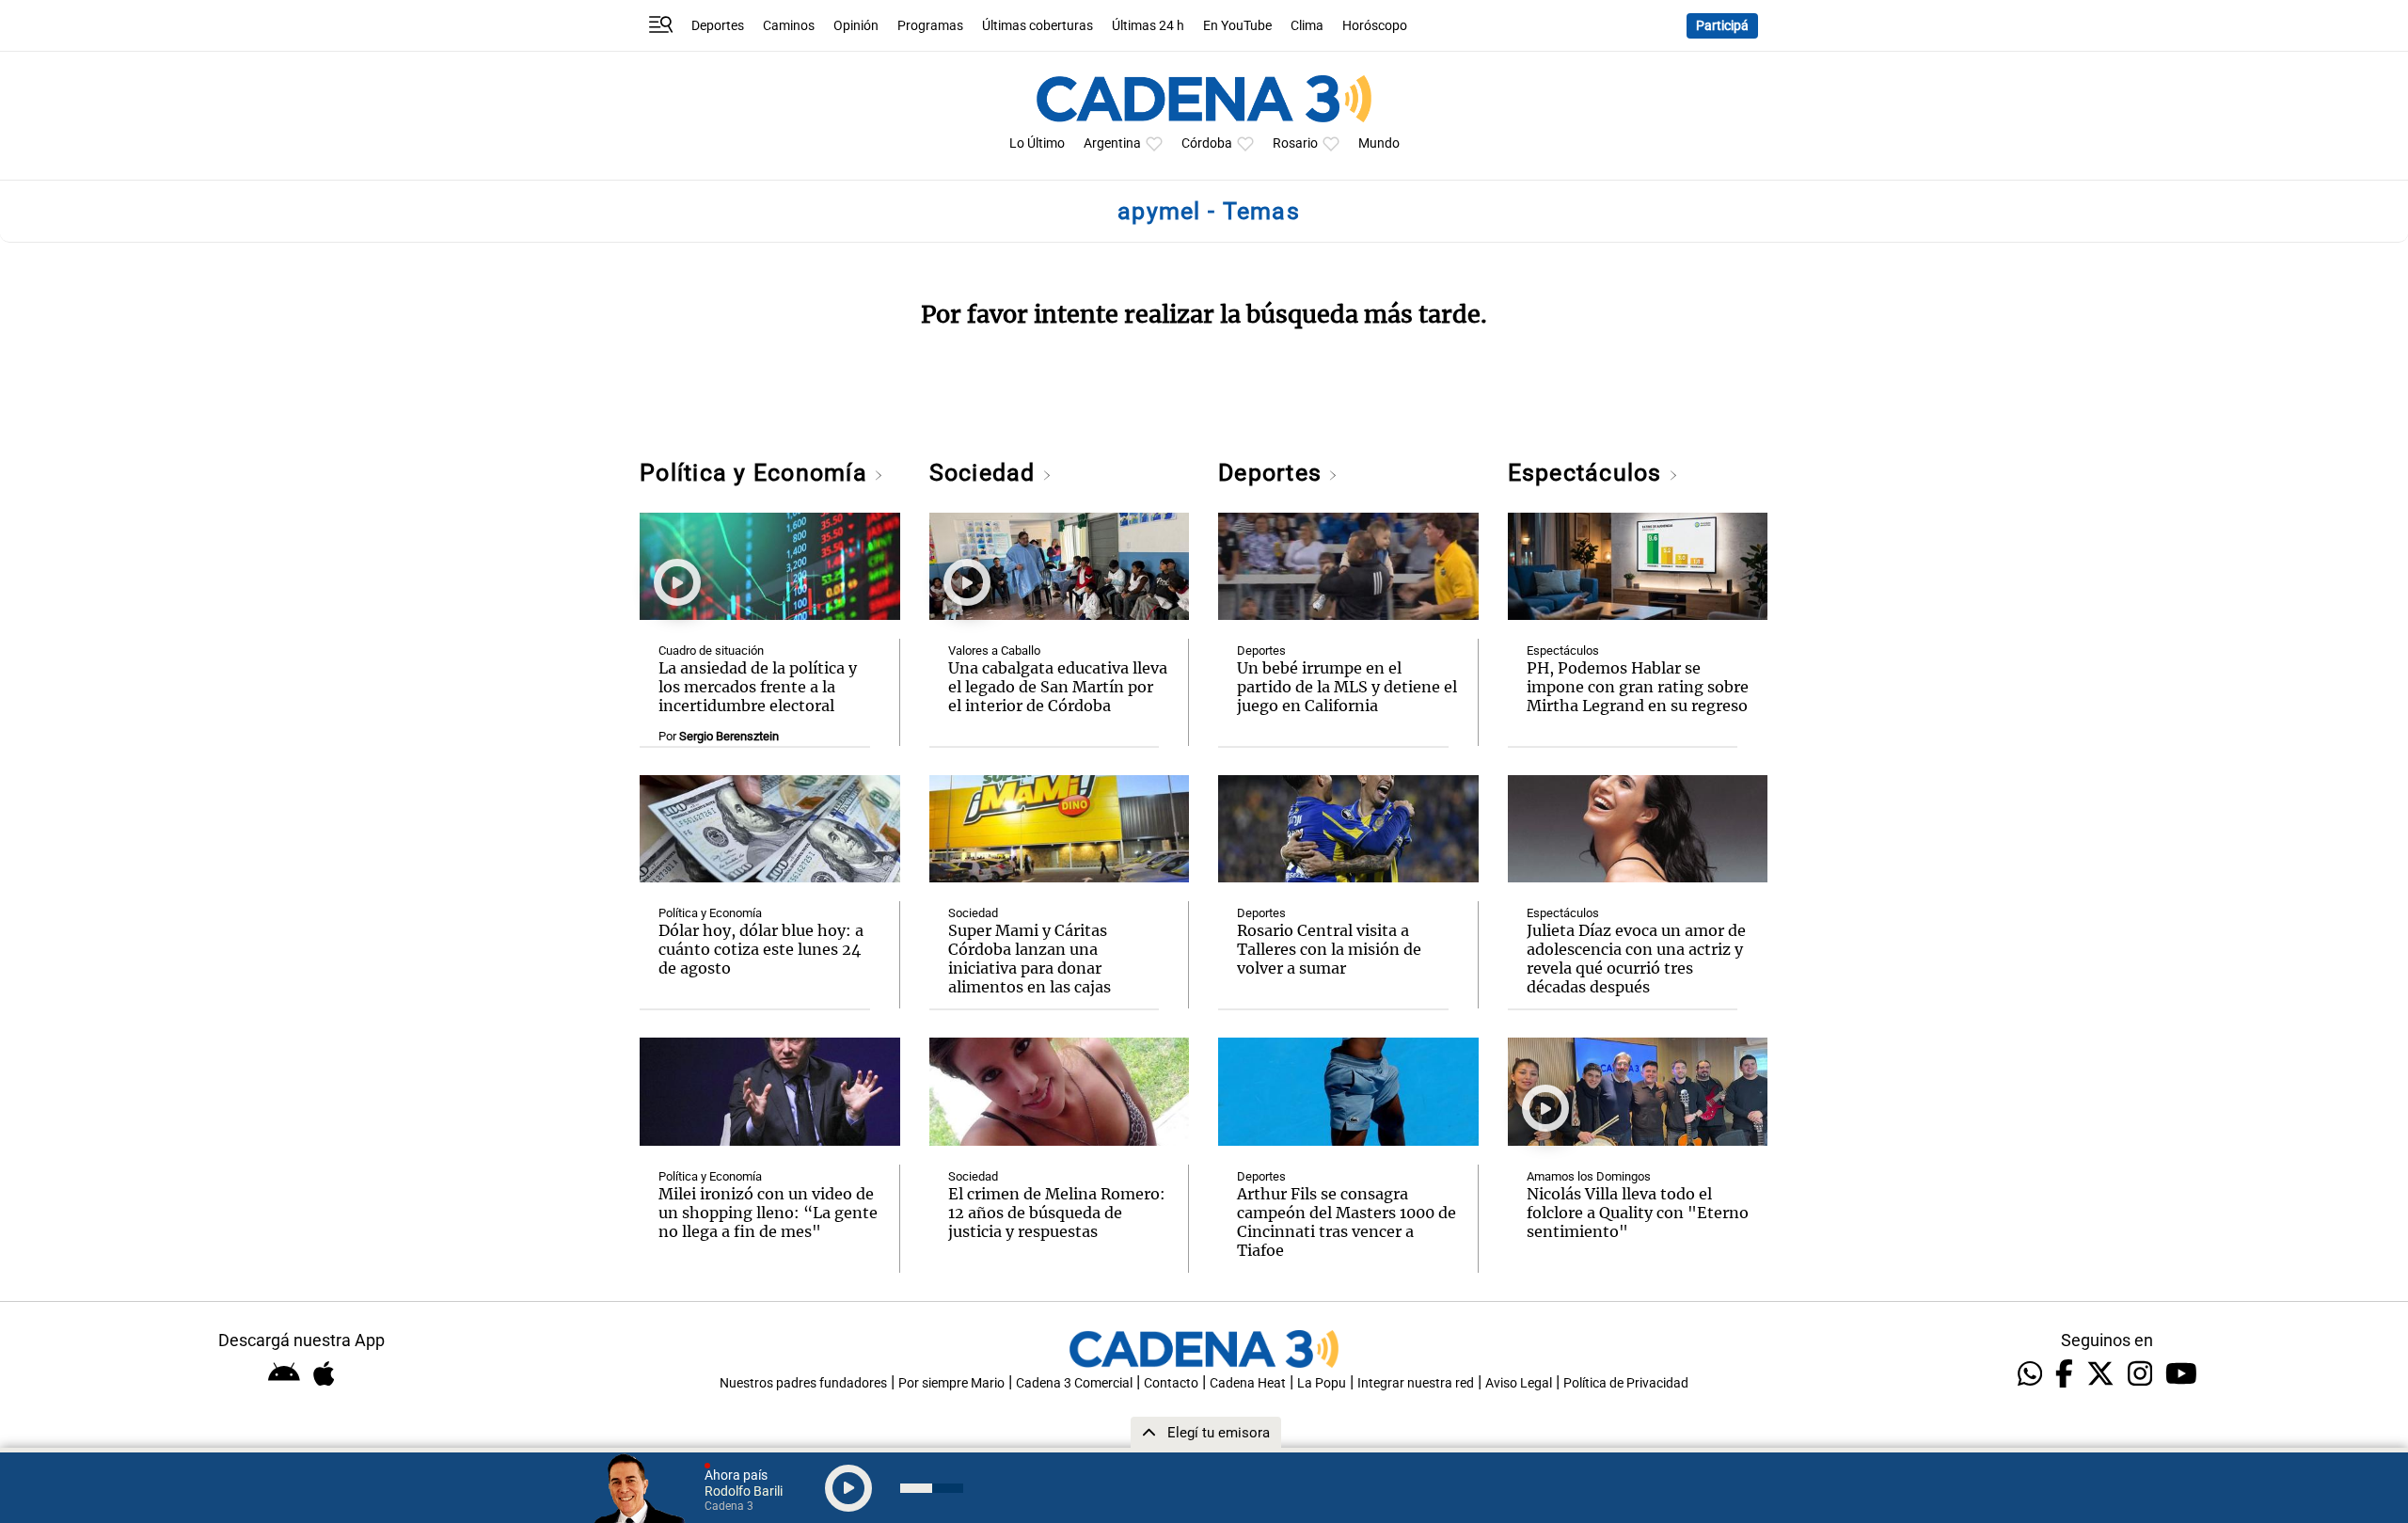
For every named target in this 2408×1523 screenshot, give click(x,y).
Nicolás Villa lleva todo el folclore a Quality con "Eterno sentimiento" (1638, 1213)
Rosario (1295, 143)
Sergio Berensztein (729, 736)
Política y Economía (757, 473)
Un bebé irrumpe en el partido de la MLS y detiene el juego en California (1347, 687)
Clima (1307, 26)
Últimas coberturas (1038, 26)
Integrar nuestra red (1416, 1383)
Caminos (789, 26)
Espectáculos (1588, 473)
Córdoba (1207, 143)
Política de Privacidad (1626, 1383)
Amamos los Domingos (1589, 1176)
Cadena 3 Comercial (1074, 1383)
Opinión (856, 26)
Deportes (718, 26)
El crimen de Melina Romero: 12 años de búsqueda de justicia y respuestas (1057, 1213)
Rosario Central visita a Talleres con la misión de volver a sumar (1329, 949)
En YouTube (1237, 26)
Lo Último (1037, 143)
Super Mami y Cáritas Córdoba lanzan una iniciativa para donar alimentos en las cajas (1030, 959)
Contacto (1171, 1383)
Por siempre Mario (951, 1383)
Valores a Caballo (994, 650)
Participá (1722, 26)
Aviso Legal (1519, 1383)
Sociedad (986, 473)
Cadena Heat (1248, 1383)
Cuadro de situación (711, 650)
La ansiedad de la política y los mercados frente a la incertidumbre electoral (758, 687)
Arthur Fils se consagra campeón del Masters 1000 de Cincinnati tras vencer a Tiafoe (1347, 1222)
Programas (930, 26)
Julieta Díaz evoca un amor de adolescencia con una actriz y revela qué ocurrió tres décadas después (1636, 959)
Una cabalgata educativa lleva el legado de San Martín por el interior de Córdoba (1058, 687)
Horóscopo (1375, 26)
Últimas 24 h (1148, 26)
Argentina (1112, 143)
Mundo (1379, 143)
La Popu (1322, 1383)
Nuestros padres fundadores (803, 1383)
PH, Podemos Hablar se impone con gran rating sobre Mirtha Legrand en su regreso (1638, 687)
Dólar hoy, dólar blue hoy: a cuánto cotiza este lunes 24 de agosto (761, 949)
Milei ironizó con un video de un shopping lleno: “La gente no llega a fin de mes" (768, 1213)
